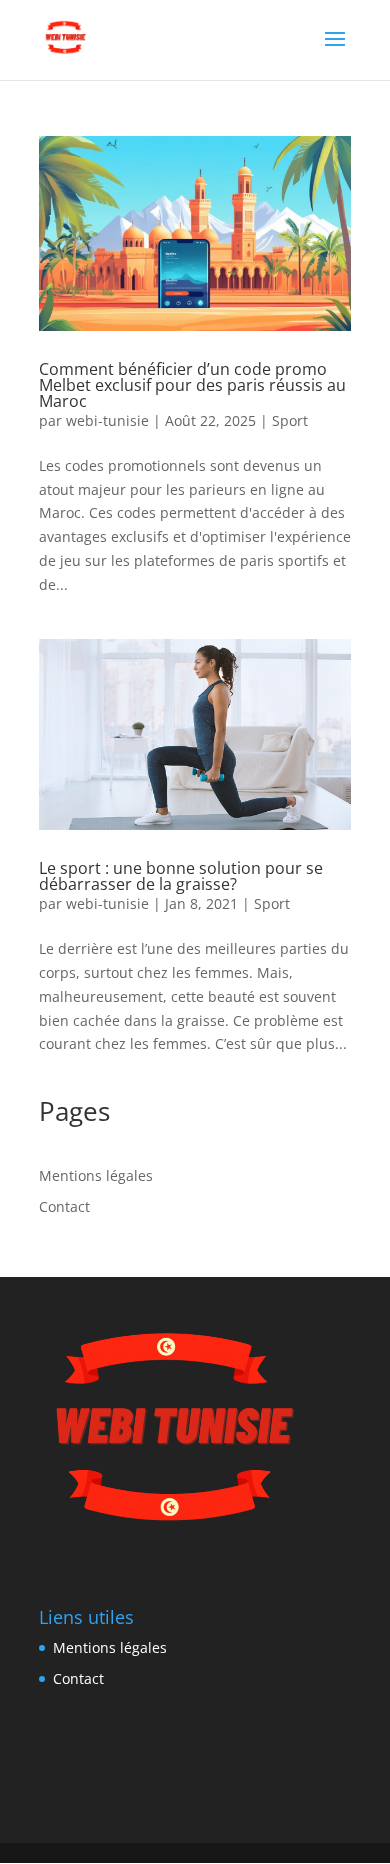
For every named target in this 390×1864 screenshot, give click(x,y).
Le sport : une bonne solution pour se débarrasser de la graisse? (181, 876)
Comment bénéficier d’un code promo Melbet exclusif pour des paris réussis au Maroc (192, 385)
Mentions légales (96, 1175)
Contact (64, 1206)
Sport (290, 420)
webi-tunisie (107, 420)
